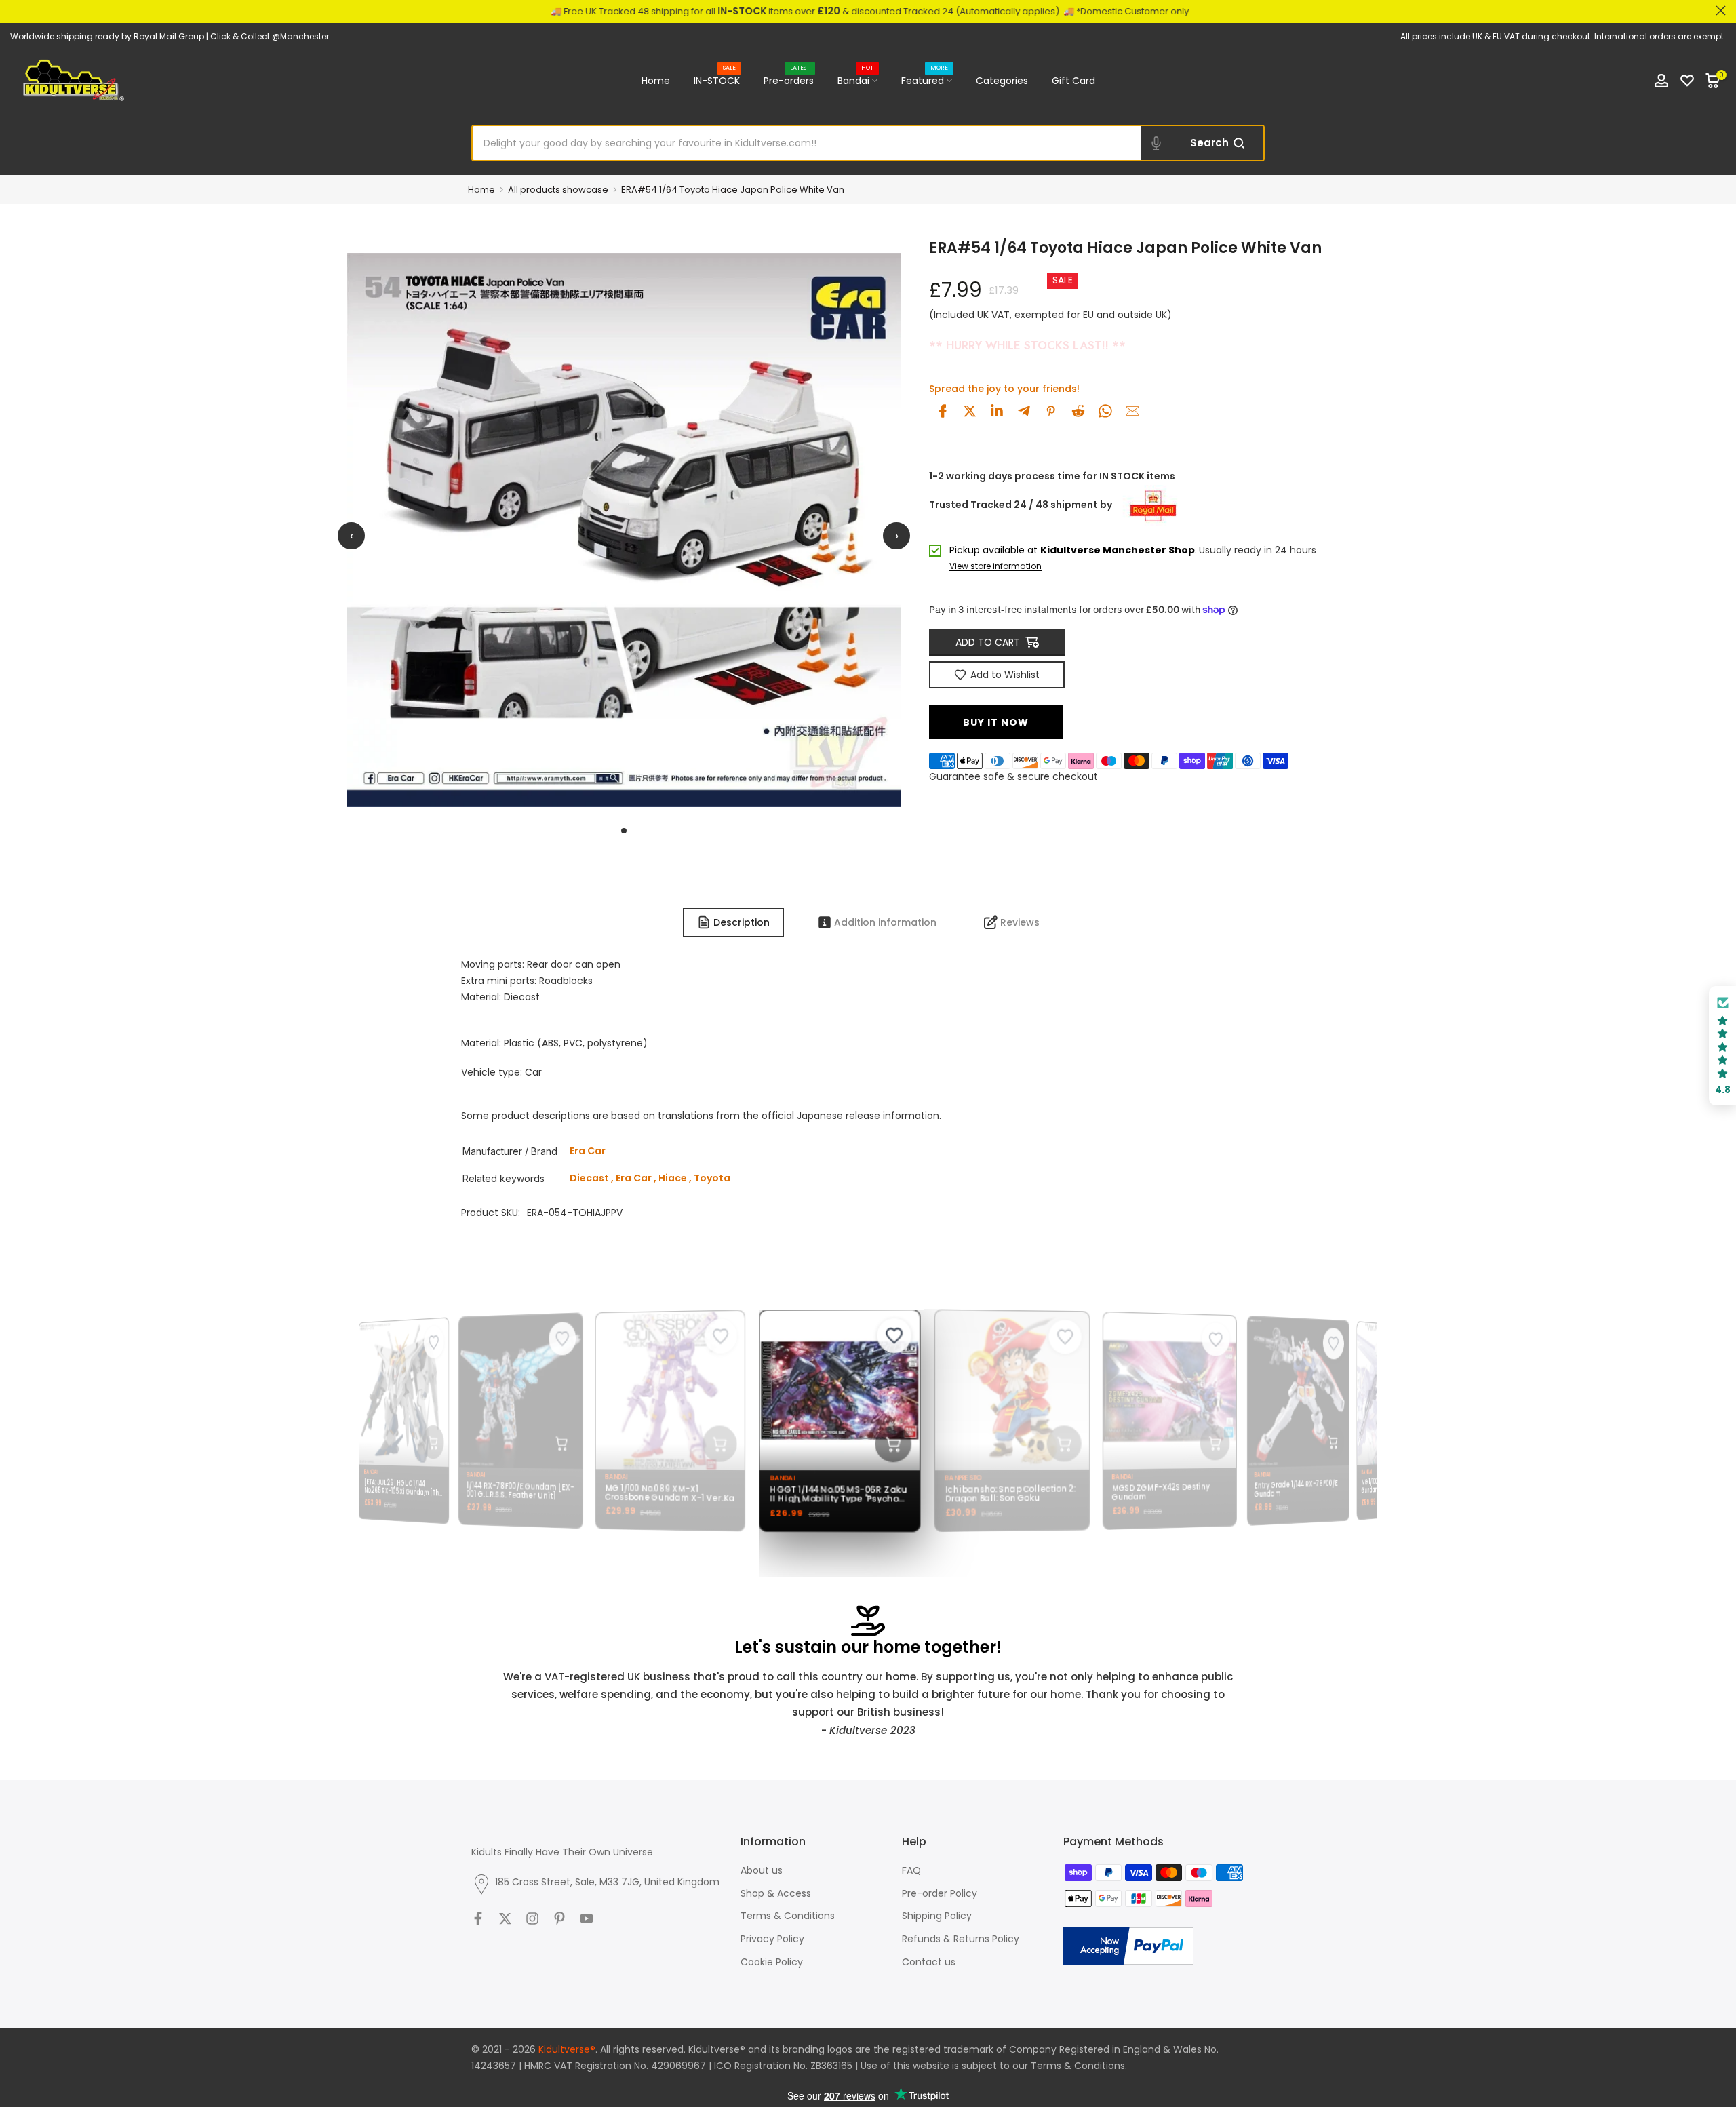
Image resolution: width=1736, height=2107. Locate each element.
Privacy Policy (772, 1939)
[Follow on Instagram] (532, 1918)
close (15, 11)
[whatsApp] (1105, 411)
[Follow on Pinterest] (559, 1918)
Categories (1002, 81)
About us (762, 1870)
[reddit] (1078, 411)
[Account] (1661, 81)
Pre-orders (789, 80)
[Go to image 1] (624, 831)
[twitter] (970, 411)
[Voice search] (1156, 143)
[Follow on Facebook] (478, 1918)
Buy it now (996, 722)
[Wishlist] (1687, 81)
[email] (1132, 411)
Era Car (634, 1178)
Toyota (712, 1178)
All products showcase (558, 190)
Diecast (589, 1178)
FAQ (911, 1870)
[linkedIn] (997, 411)
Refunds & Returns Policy (961, 1939)
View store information (995, 567)
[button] (1722, 1046)
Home (656, 81)
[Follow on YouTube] (587, 1918)
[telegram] (1024, 411)
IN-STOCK (717, 80)
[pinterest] (1051, 411)
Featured (925, 80)
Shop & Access (776, 1893)
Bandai (856, 80)
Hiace (673, 1178)
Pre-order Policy (940, 1893)
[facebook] (943, 411)
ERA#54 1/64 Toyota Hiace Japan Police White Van (733, 190)
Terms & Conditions (788, 1916)
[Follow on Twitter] (505, 1918)
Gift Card (1073, 81)
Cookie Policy (772, 1962)
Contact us (929, 1962)
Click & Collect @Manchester (270, 36)
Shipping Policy (937, 1916)
